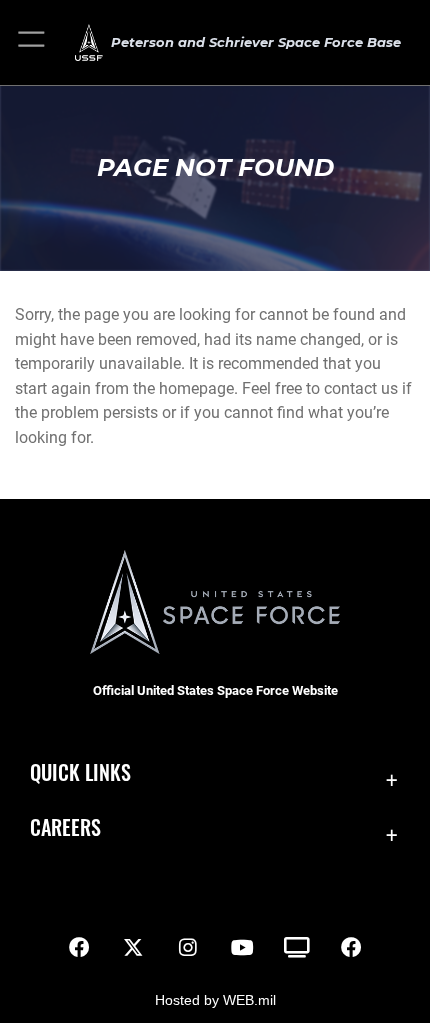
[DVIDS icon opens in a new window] (297, 948)
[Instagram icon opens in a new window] (188, 948)
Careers (65, 827)
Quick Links (80, 772)
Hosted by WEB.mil (215, 1000)
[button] (32, 42)
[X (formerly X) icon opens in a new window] (133, 948)
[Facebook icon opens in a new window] (79, 948)
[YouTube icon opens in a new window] (242, 948)
